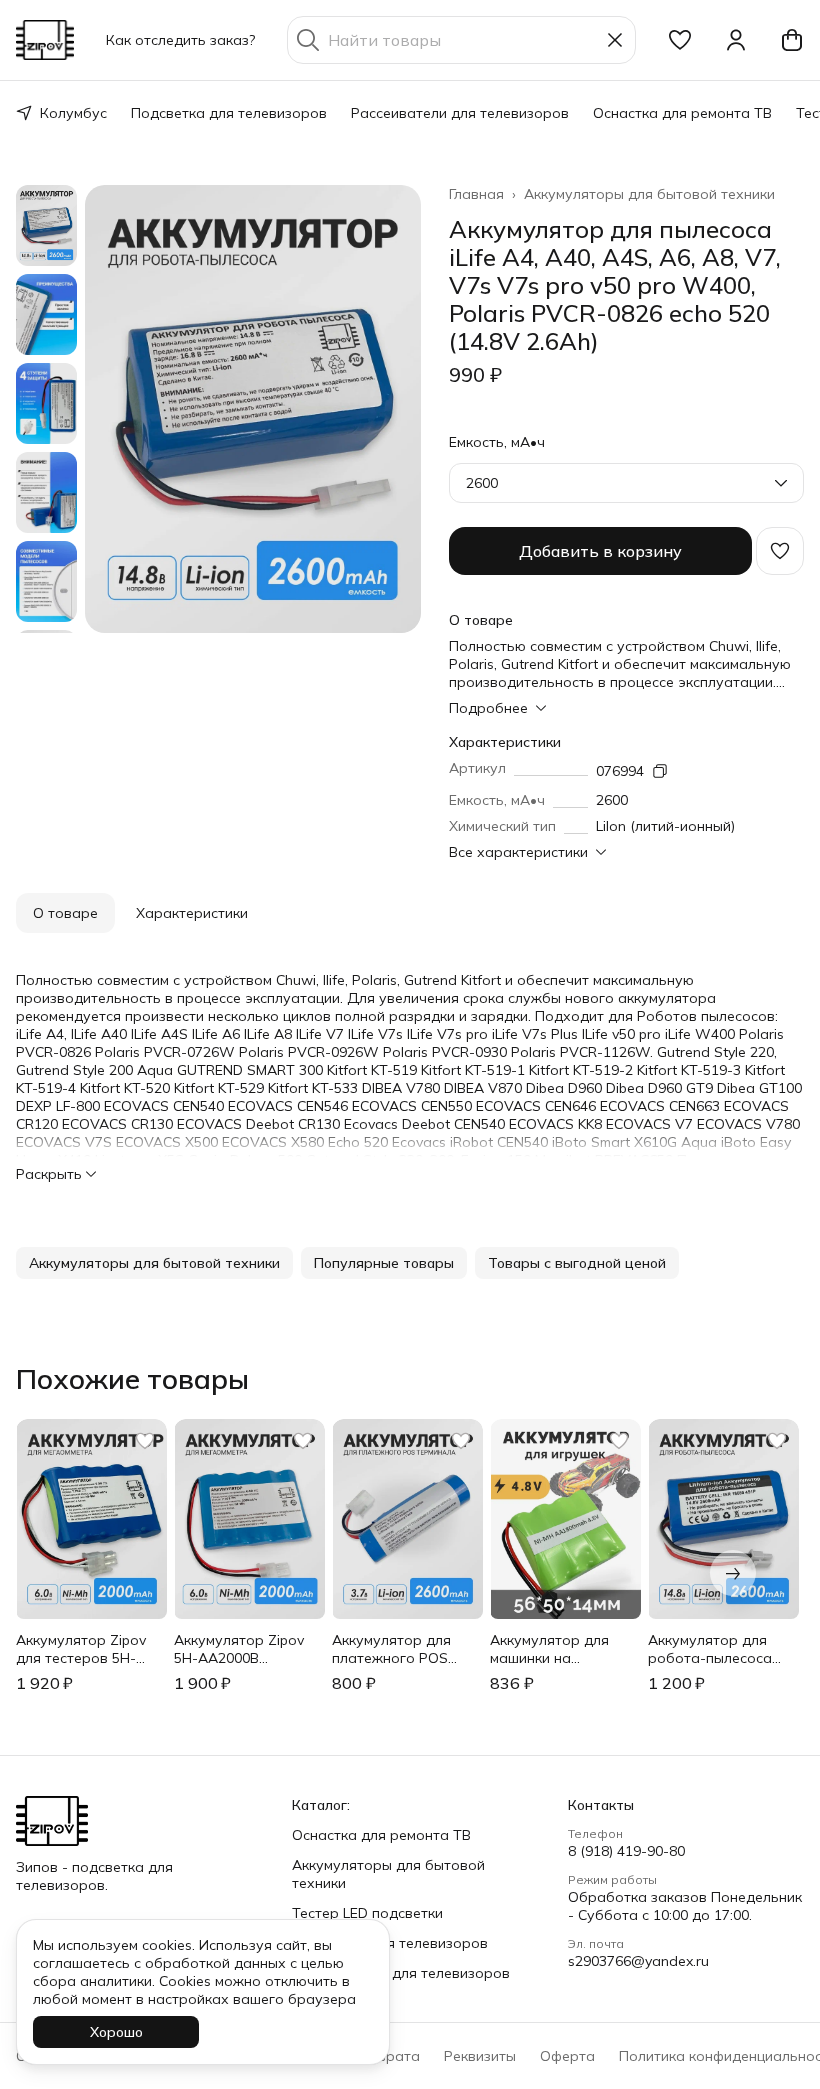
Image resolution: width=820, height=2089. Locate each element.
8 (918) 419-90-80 (626, 1851)
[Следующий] (733, 1573)
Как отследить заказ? (180, 40)
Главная (476, 194)
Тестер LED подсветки (367, 1913)
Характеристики (192, 913)
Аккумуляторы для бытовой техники (649, 194)
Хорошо (116, 2032)
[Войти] (736, 40)
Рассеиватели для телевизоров (460, 113)
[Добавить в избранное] (780, 551)
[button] (680, 40)
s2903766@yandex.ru (638, 1961)
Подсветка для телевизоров (229, 113)
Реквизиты (480, 2056)
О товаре (65, 913)
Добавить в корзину (600, 551)
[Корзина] (792, 40)
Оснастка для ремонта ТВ (682, 113)
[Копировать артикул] (660, 771)
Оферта (567, 2056)
